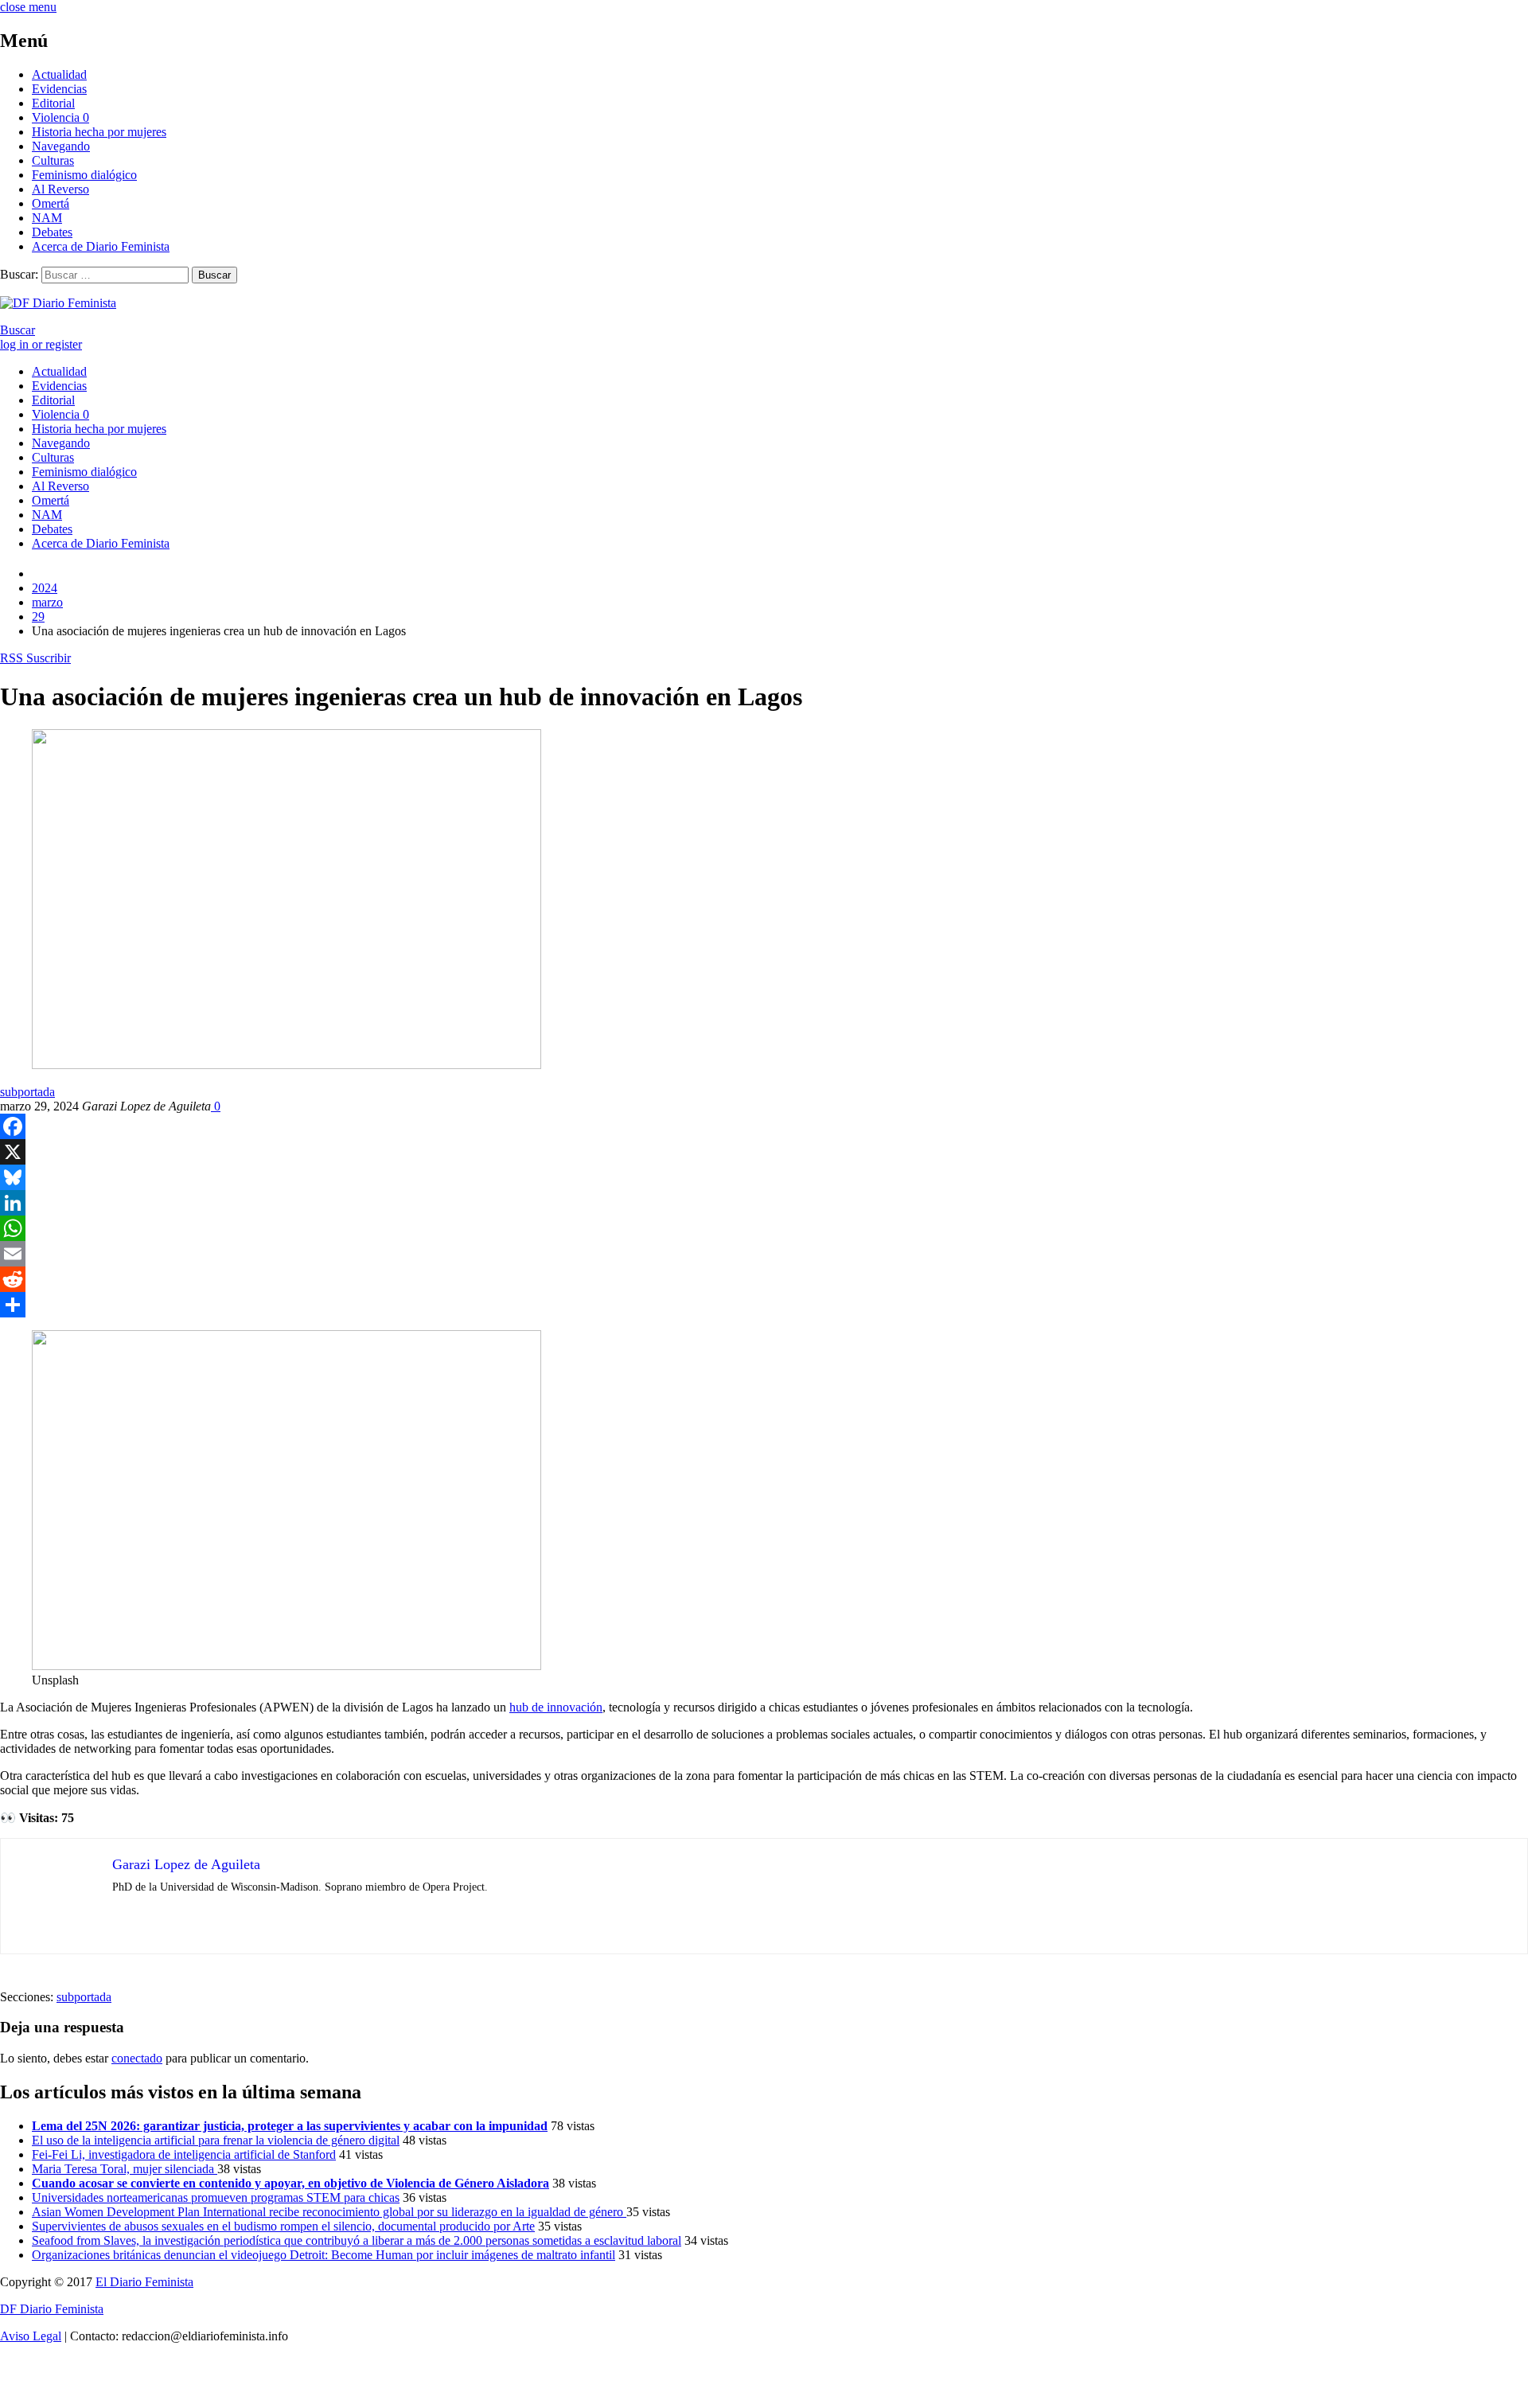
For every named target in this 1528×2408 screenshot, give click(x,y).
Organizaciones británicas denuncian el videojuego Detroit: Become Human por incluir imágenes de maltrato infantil (324, 2255)
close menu (28, 7)
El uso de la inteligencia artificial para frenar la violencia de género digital (216, 2140)
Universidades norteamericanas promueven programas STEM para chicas (216, 2197)
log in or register (41, 344)
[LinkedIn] (764, 1203)
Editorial (53, 103)
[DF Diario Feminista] (58, 303)
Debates (52, 232)
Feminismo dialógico (84, 175)
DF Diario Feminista (52, 2309)
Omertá (51, 203)
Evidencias (59, 89)
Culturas (53, 160)
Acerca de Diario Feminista (101, 246)
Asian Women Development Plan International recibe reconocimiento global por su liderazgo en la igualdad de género (329, 2212)
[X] (764, 1152)
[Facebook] (764, 1126)
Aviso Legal (31, 2336)
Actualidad (59, 74)
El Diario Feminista (144, 2282)
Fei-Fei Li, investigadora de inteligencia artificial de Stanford (184, 2154)
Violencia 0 (60, 117)
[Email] (764, 1254)
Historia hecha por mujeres (99, 132)
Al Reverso (60, 189)
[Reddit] (764, 1279)
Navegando (61, 146)
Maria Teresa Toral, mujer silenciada (125, 2169)
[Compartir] (764, 1305)
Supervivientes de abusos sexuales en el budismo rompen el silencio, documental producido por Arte (283, 2226)
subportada (27, 1092)
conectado (137, 2058)
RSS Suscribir (35, 658)
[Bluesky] (764, 1177)
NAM (47, 218)
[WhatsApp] (764, 1228)
